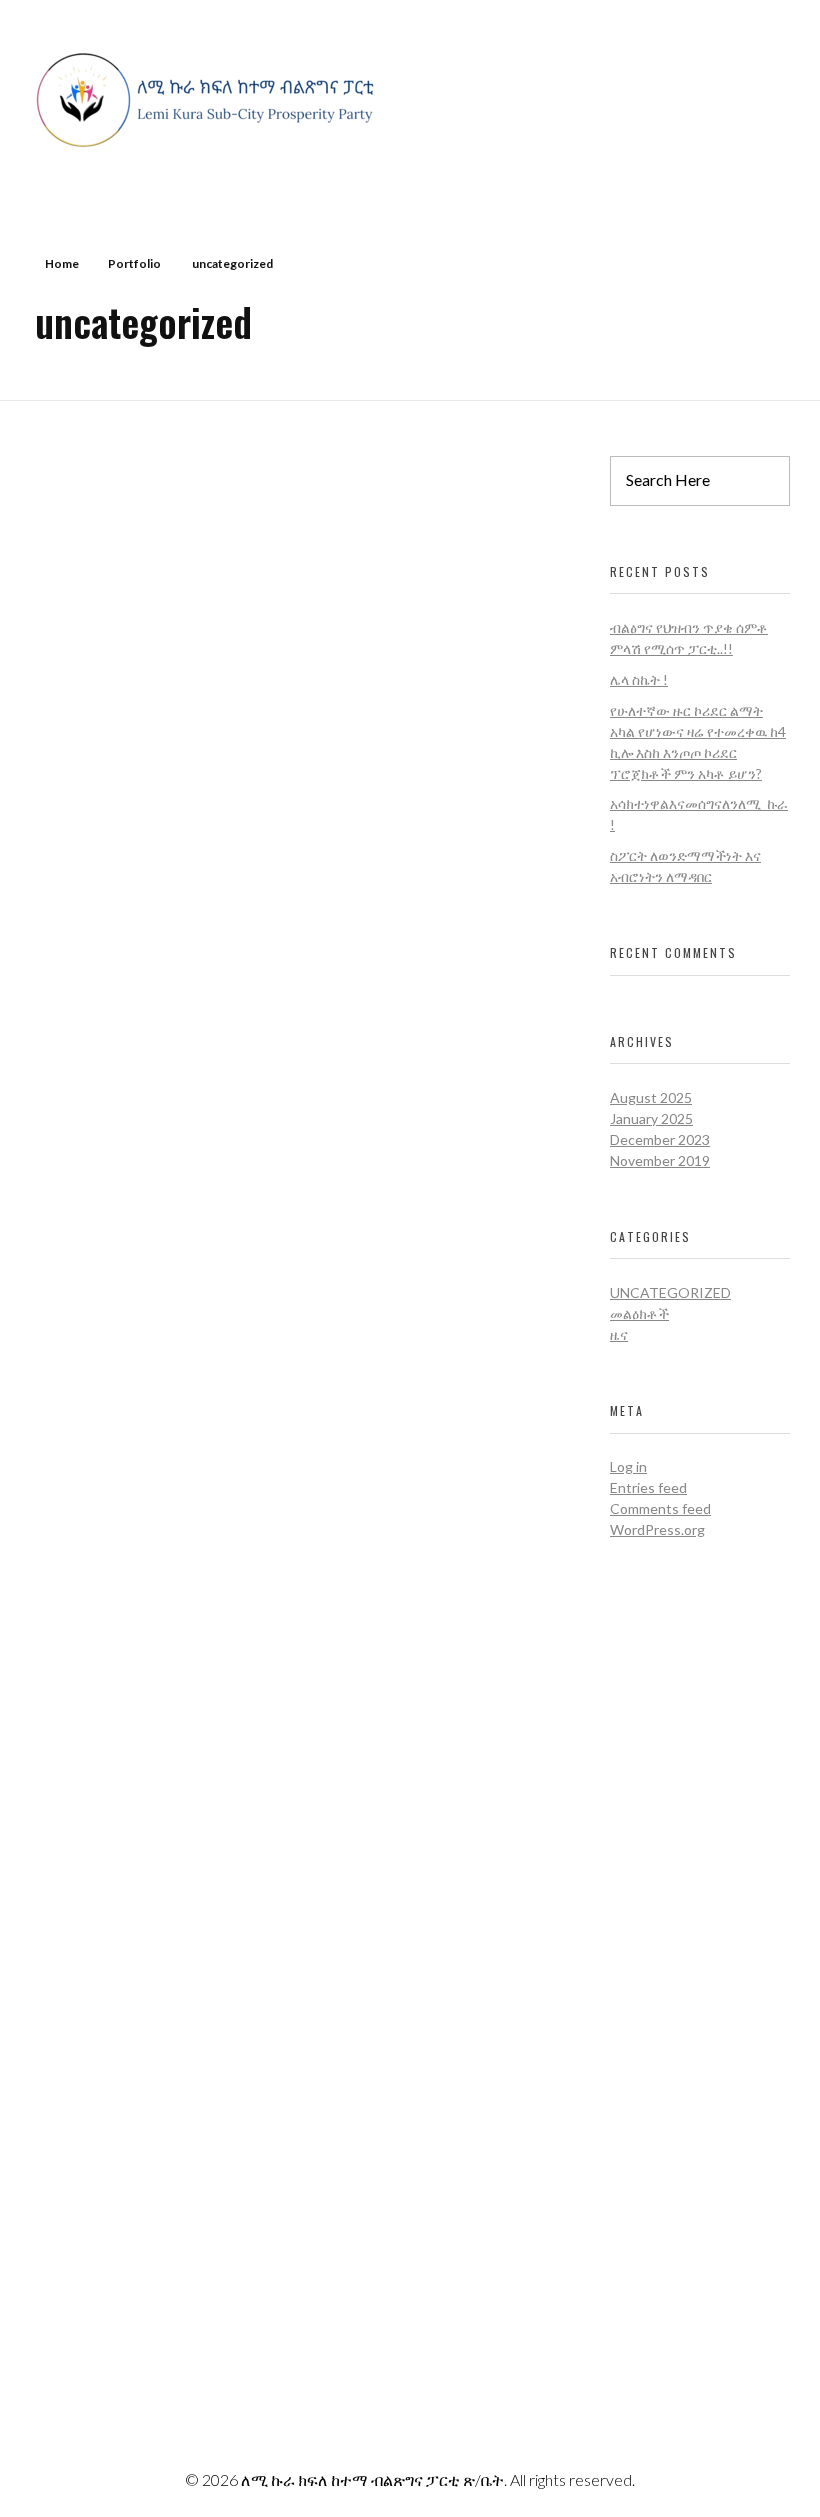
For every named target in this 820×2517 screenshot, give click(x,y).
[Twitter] (623, 2233)
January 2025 (651, 1118)
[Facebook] (568, 2233)
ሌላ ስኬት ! (639, 679)
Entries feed (648, 1487)
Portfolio (134, 263)
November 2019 (660, 1160)
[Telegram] (623, 2283)
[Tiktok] (568, 2333)
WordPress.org (657, 1529)
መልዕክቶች (639, 1313)
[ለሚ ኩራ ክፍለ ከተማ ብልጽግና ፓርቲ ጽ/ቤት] (210, 99)
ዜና (619, 1334)
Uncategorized (670, 1292)
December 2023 (660, 1139)
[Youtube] (568, 2283)
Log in (628, 1466)
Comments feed (660, 1508)
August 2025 (651, 1097)
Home (62, 263)
